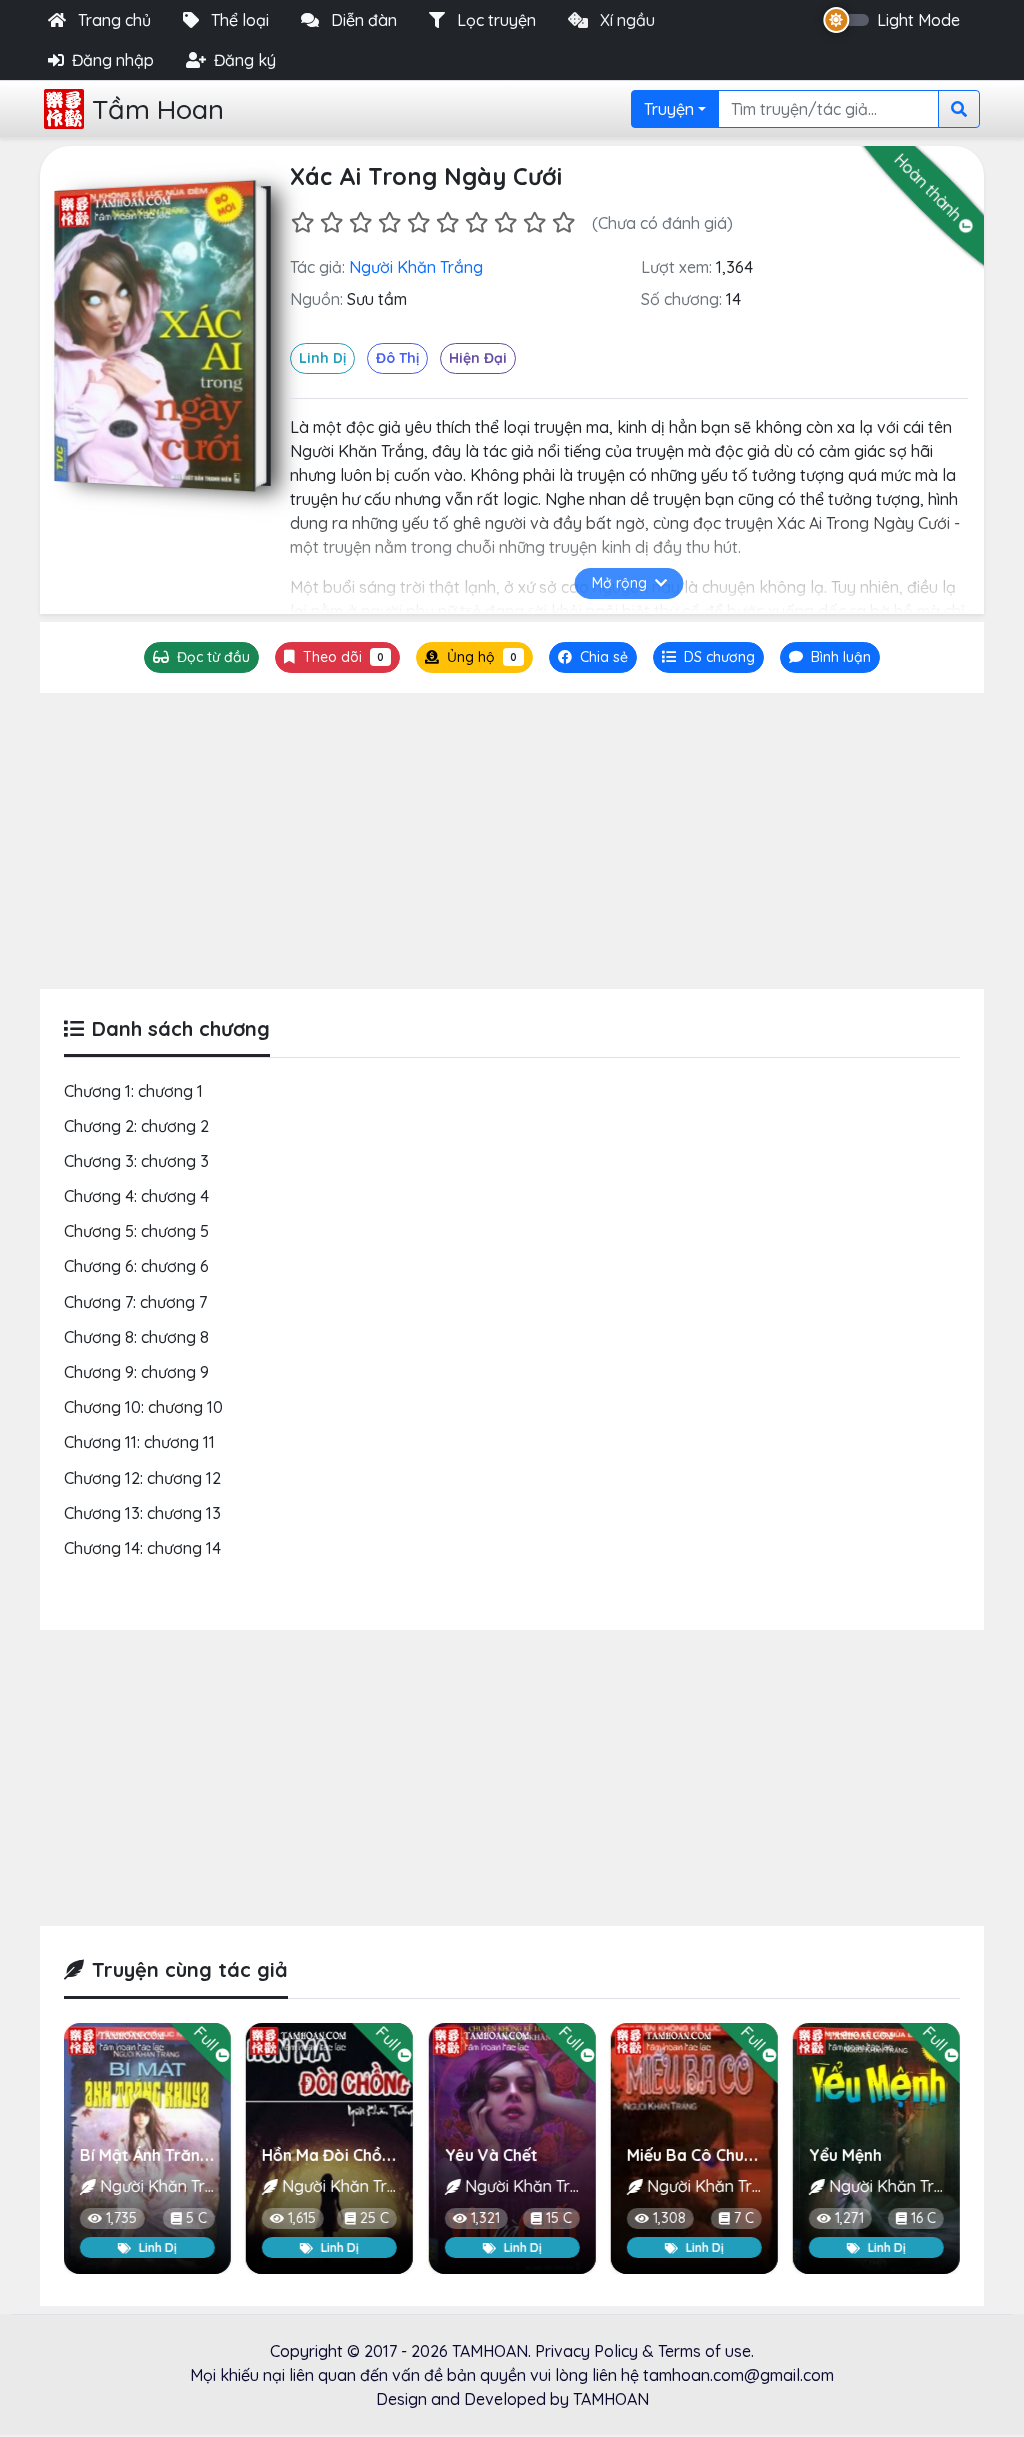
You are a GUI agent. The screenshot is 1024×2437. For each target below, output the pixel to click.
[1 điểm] (302, 222)
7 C (562, 2219)
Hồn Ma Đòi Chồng (150, 2155)
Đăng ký (245, 60)
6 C (926, 2219)
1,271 (667, 2219)
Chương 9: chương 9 (136, 1372)
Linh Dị (322, 358)
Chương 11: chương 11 (139, 1442)
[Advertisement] (512, 841)
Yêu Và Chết (308, 2155)
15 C (376, 2219)
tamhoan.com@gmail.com (738, 2375)
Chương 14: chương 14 (142, 1548)
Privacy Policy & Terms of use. (644, 2351)
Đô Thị (397, 358)
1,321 (302, 2219)
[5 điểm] (418, 222)
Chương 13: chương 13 (142, 1513)
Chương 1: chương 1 (133, 1091)
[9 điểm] (534, 222)
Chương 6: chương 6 (136, 1266)
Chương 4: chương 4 (136, 1196)
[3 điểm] (360, 222)
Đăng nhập (113, 60)
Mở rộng (619, 583)
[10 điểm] (563, 222)
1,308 (486, 2219)
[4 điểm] (389, 222)
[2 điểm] (331, 222)
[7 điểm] (476, 222)
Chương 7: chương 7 (135, 1302)
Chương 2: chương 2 (136, 1126)
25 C (192, 2219)
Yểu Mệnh (663, 2155)
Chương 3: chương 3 (136, 1161)
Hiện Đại (478, 358)
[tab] (708, 657)
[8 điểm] (505, 222)
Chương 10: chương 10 (143, 1407)
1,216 (849, 2219)
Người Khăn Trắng (416, 267)
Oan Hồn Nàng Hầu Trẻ (896, 2155)
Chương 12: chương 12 (142, 1478)
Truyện (669, 109)
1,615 (120, 2219)
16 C (741, 2219)
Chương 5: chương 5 (136, 1231)
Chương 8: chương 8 (136, 1337)
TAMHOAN (490, 2351)
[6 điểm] (447, 222)
